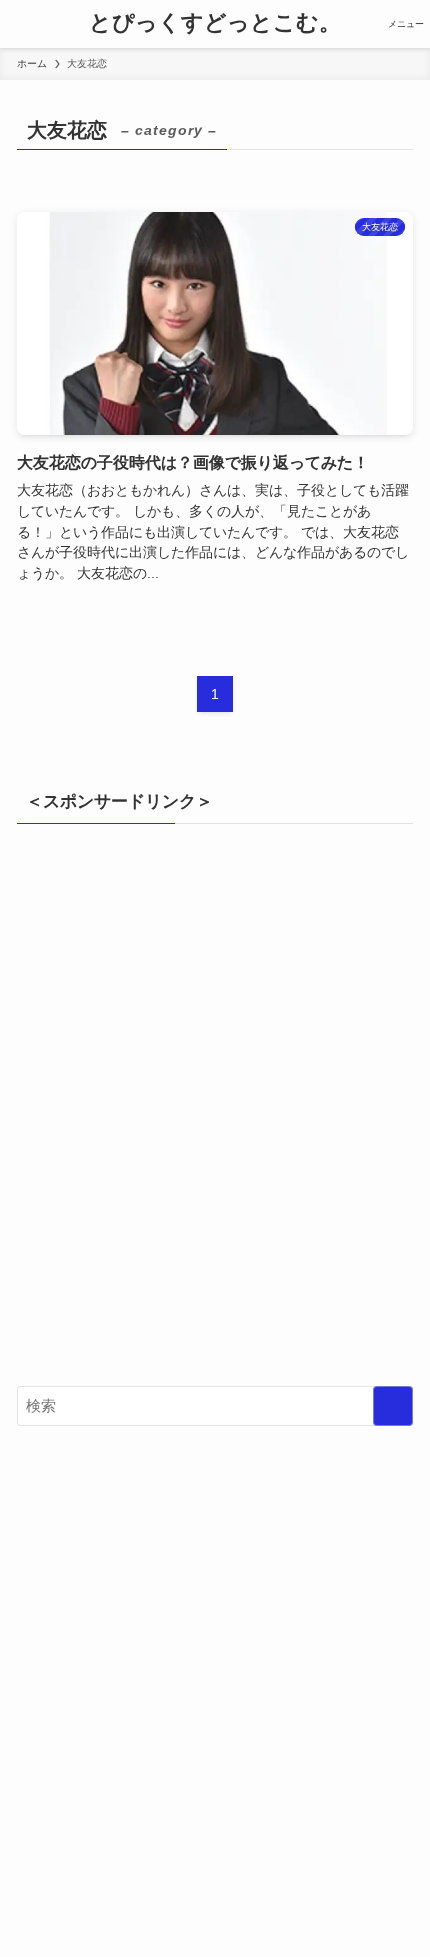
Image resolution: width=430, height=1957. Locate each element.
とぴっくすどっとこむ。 (215, 24)
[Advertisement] (215, 1115)
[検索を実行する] (393, 1406)
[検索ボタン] (24, 24)
